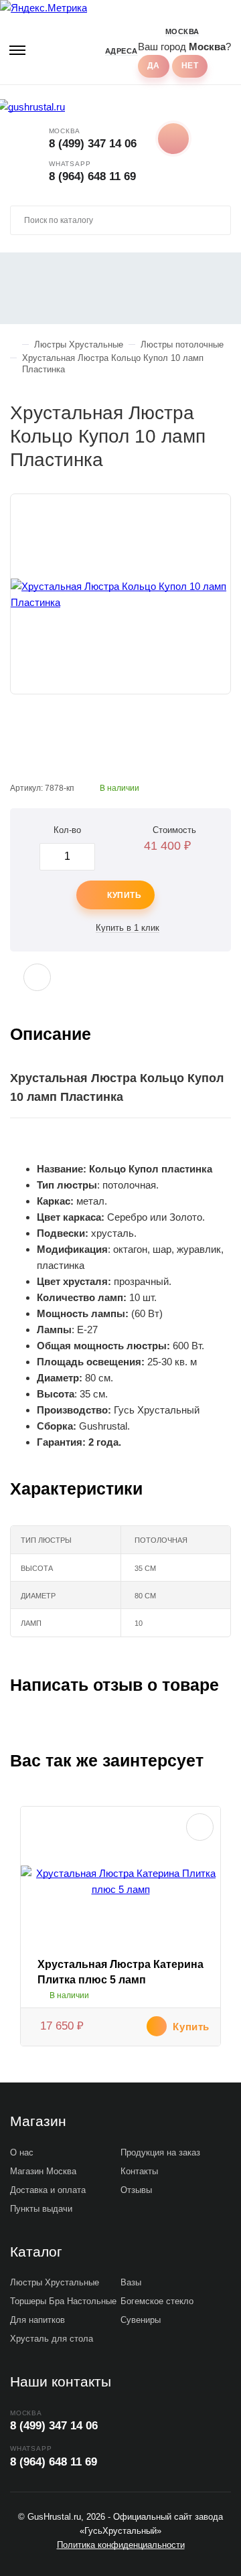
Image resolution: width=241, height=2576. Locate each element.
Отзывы (136, 2190)
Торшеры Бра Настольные (63, 2301)
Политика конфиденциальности (121, 2545)
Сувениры (141, 2320)
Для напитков (37, 2320)
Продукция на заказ (160, 2152)
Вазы (131, 2282)
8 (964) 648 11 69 (92, 176)
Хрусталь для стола (52, 2339)
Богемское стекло (157, 2301)
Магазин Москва (43, 2171)
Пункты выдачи (41, 2209)
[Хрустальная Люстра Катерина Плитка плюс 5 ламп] (120, 1882)
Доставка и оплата (48, 2190)
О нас (22, 2152)
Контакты (139, 2171)
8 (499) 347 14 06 (93, 144)
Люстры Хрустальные (55, 2282)
